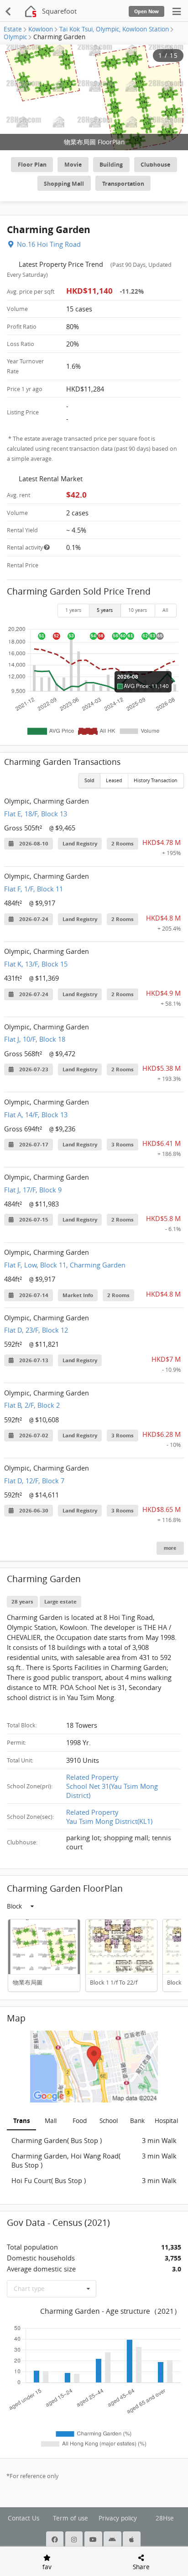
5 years (105, 610)
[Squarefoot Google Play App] (113, 2540)
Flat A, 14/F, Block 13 (36, 1115)
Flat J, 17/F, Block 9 (33, 1190)
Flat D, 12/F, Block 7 (34, 1481)
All (165, 610)
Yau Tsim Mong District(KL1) (109, 1821)
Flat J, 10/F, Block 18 (35, 1039)
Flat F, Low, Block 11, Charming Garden (65, 1265)
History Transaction (156, 780)
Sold (89, 780)
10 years (138, 610)
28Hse (165, 2518)
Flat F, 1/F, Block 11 (34, 889)
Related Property (92, 1777)
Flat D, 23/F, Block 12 (36, 1330)
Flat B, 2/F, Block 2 (32, 1405)
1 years (73, 610)
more (170, 1548)
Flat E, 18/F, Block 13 (36, 814)
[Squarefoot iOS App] (132, 2540)
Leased (114, 780)
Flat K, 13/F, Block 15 (36, 964)
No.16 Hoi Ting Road (49, 244)
